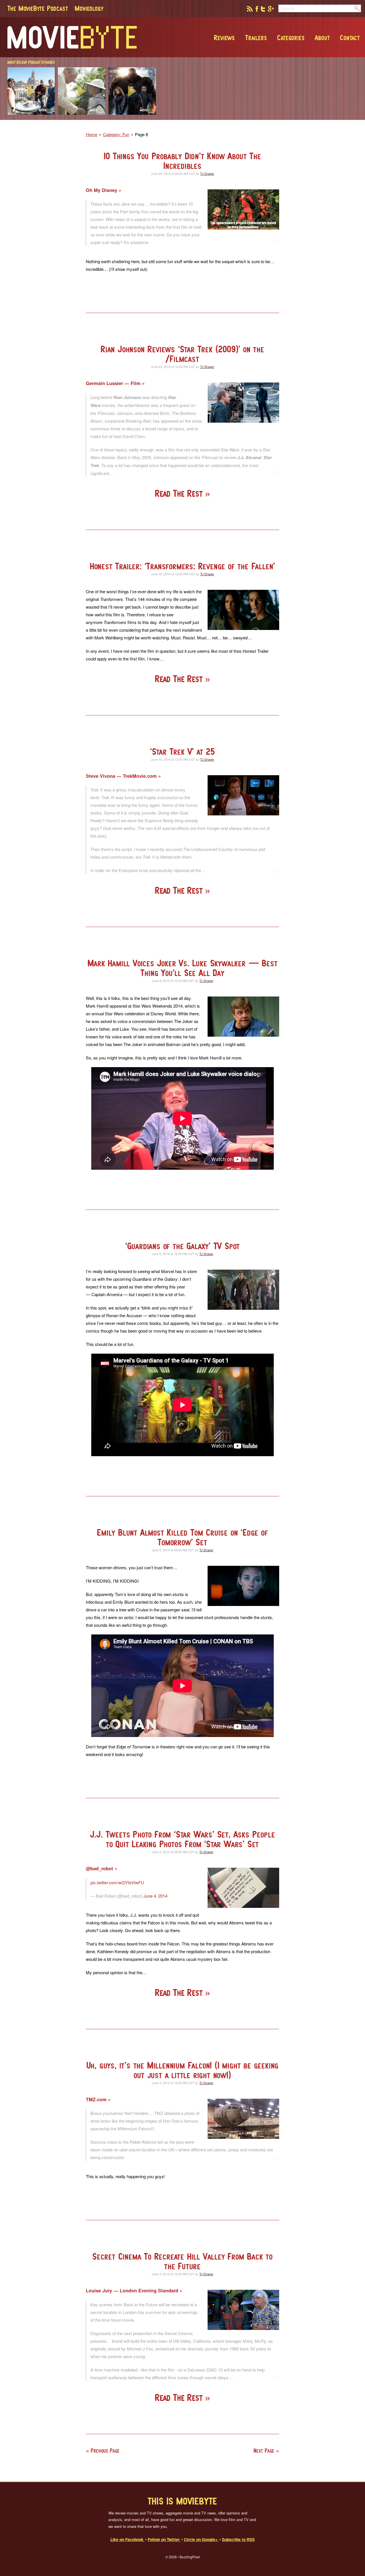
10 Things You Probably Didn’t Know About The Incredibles (182, 161)
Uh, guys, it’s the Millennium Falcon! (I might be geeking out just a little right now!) (183, 2070)
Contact (350, 38)
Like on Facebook (127, 2539)
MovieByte (72, 37)
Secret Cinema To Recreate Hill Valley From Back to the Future (182, 2261)
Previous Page (105, 2451)
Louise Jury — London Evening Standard (133, 2290)
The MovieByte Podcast (38, 8)
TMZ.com (97, 2099)
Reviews (224, 38)
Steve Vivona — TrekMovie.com (122, 776)
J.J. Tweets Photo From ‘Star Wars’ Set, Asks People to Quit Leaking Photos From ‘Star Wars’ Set (183, 1839)
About (322, 38)
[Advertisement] (279, 118)
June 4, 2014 (155, 1896)
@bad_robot (100, 1868)
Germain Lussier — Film (114, 383)
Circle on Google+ (201, 2539)
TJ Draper (207, 173)
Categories (291, 38)
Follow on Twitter (164, 2539)
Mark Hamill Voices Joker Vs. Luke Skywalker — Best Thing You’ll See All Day (183, 968)
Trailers (256, 38)
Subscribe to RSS (238, 2539)
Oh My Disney (102, 190)
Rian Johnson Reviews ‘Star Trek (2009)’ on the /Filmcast (182, 354)
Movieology (89, 8)
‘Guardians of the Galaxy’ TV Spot (182, 1246)
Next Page (264, 2451)
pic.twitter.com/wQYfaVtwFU (117, 1882)
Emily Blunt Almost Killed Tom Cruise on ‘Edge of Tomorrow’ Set (182, 1537)
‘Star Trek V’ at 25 (182, 751)
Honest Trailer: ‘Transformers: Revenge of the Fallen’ (182, 566)
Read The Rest (180, 493)
